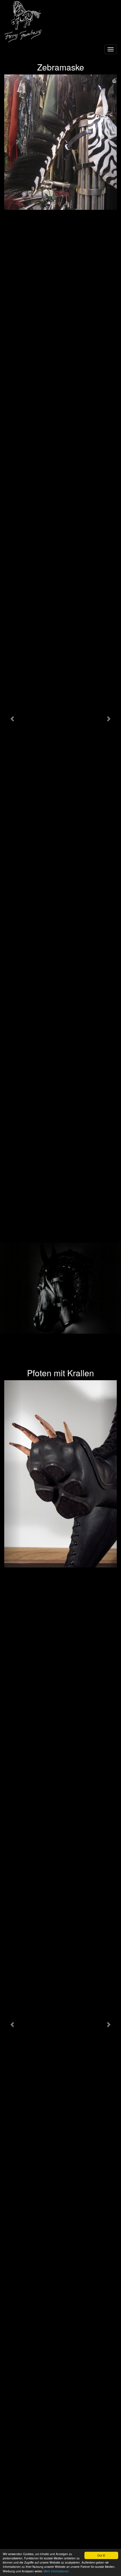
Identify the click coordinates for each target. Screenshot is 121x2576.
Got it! (101, 2555)
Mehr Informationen (56, 2571)
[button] (13, 718)
